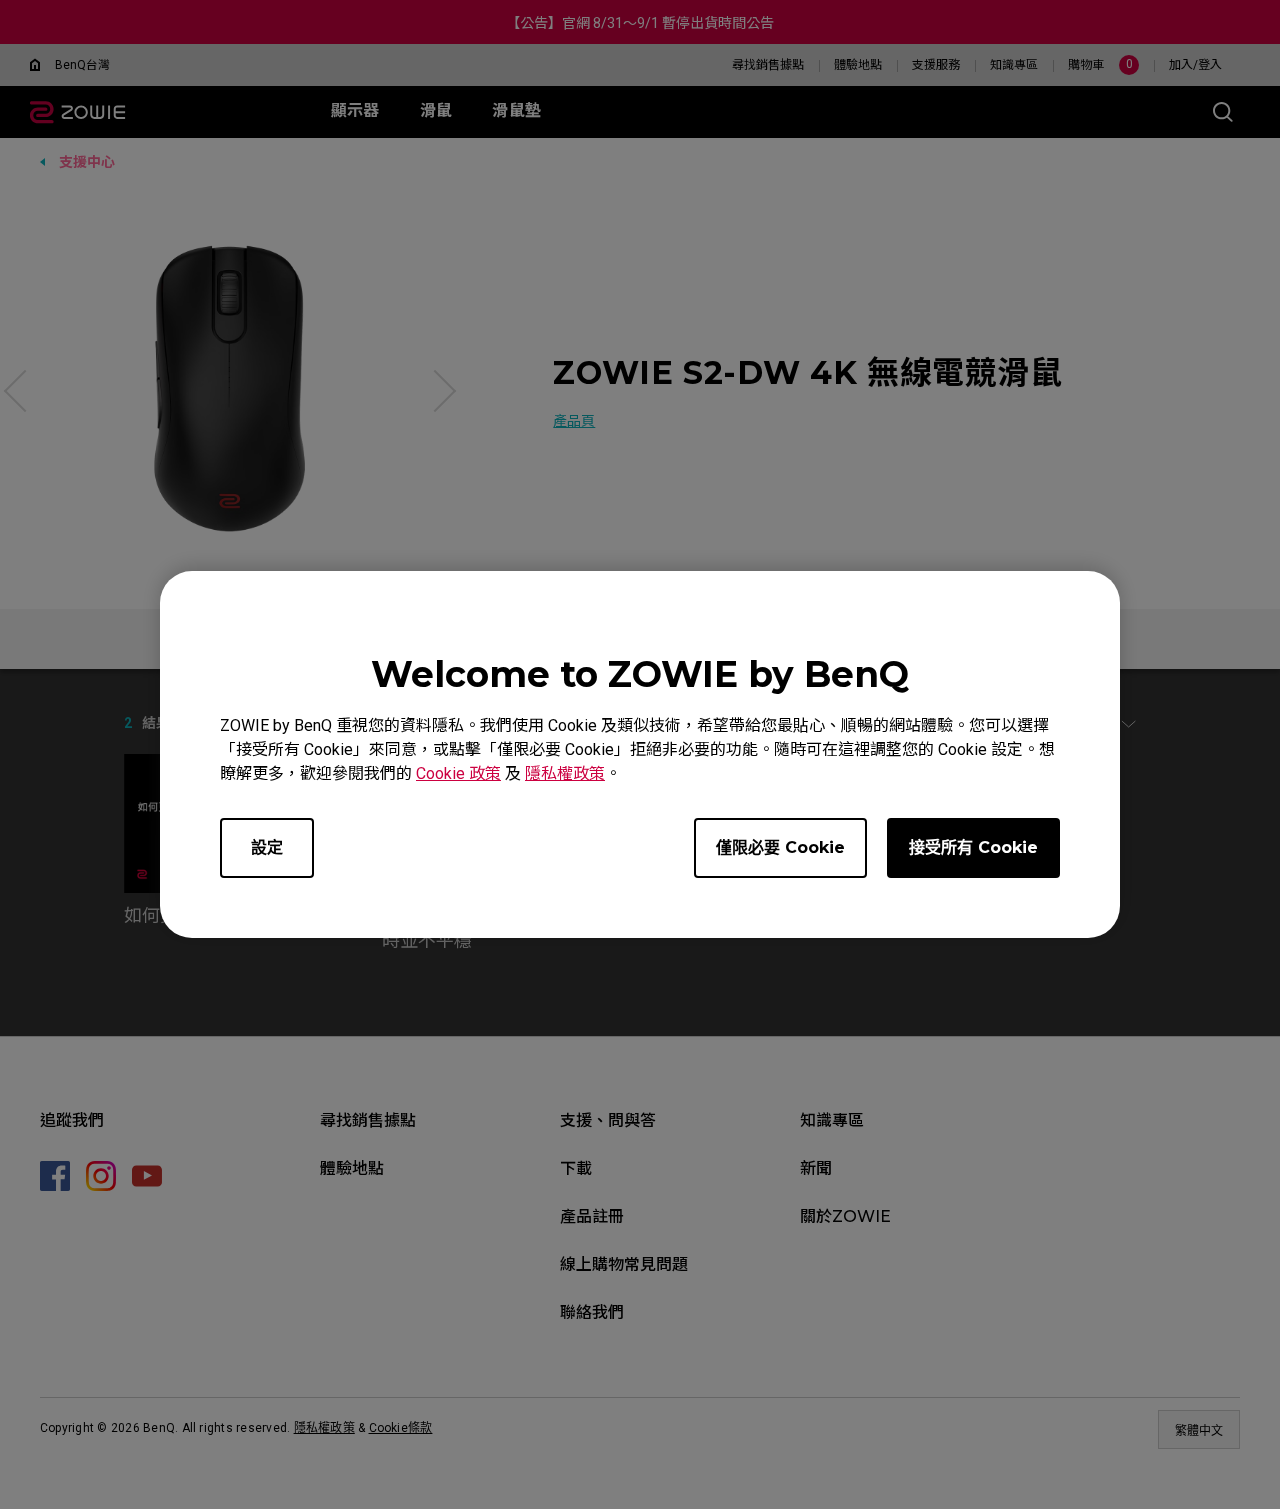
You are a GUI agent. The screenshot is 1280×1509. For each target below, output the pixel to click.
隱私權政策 (565, 773)
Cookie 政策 (458, 773)
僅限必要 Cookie (780, 847)
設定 (267, 847)
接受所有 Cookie (973, 847)
